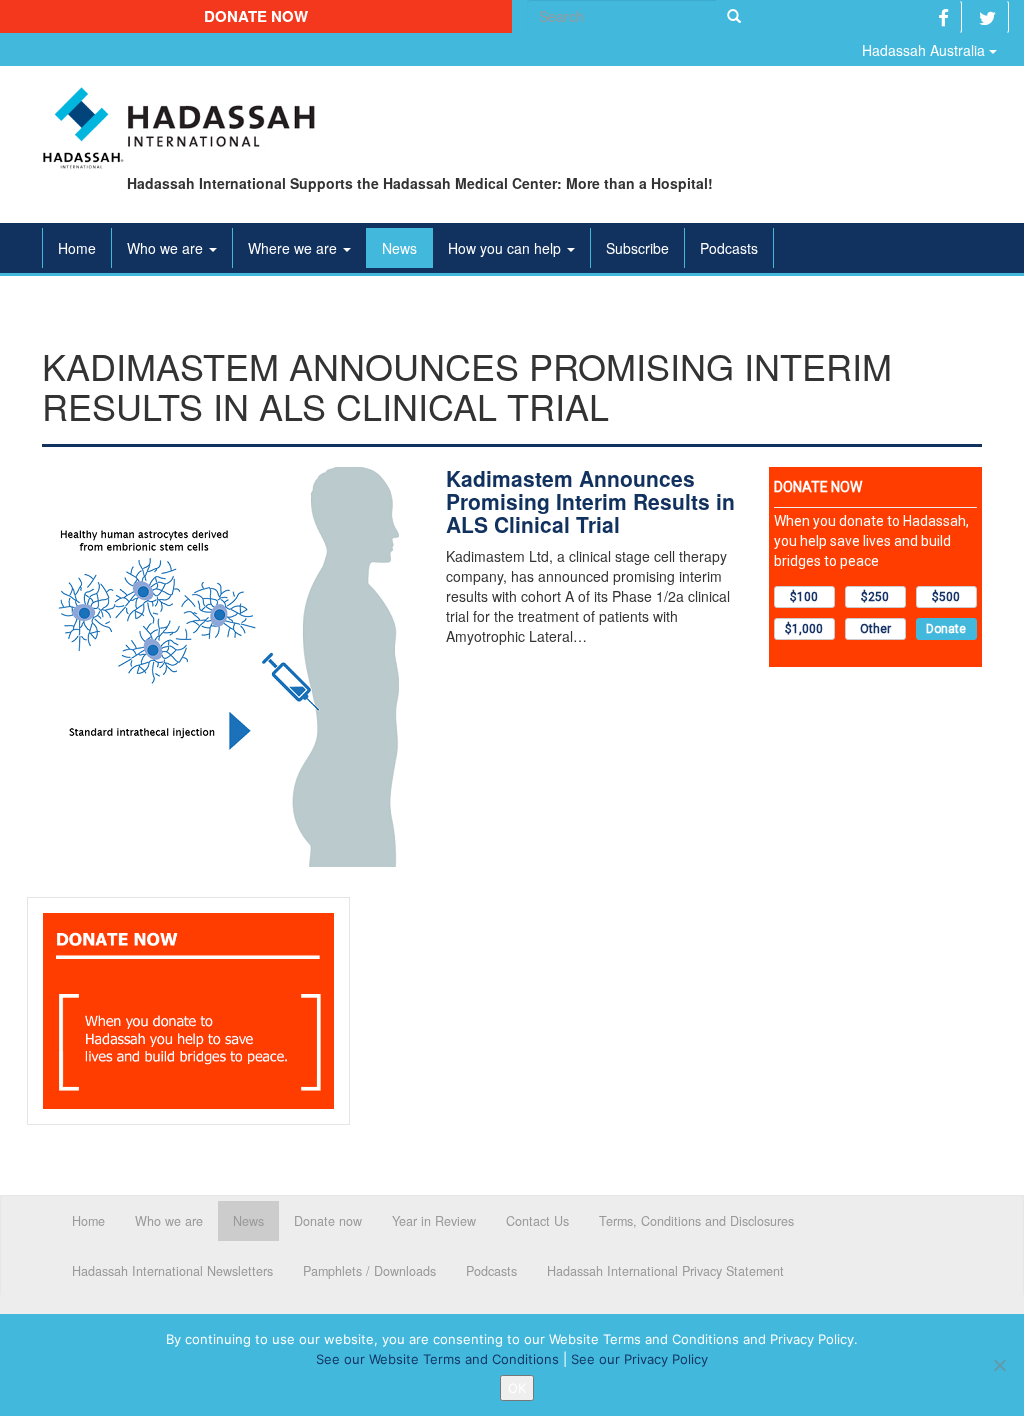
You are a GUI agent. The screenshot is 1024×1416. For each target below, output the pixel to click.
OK (517, 1388)
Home (77, 248)
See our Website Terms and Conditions (437, 1359)
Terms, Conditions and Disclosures (696, 1221)
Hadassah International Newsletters (172, 1271)
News (399, 248)
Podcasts (729, 248)
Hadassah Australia (925, 50)
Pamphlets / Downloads (369, 1271)
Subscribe (637, 248)
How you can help (506, 248)
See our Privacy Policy (639, 1359)
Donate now (256, 16)
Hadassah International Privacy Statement (665, 1271)
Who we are (167, 248)
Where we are (294, 248)
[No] (999, 1365)
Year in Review (434, 1221)
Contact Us (537, 1221)
